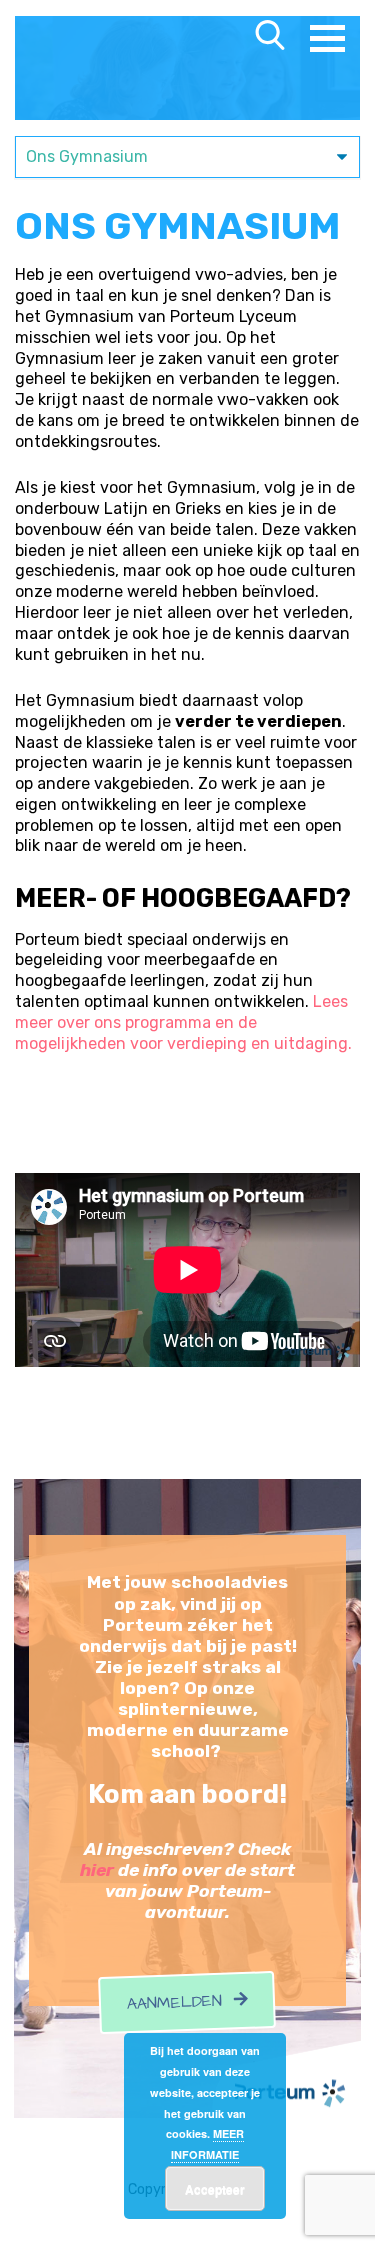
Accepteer (215, 2189)
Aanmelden (181, 2003)
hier (97, 1870)
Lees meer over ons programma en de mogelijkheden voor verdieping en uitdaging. (185, 1022)
